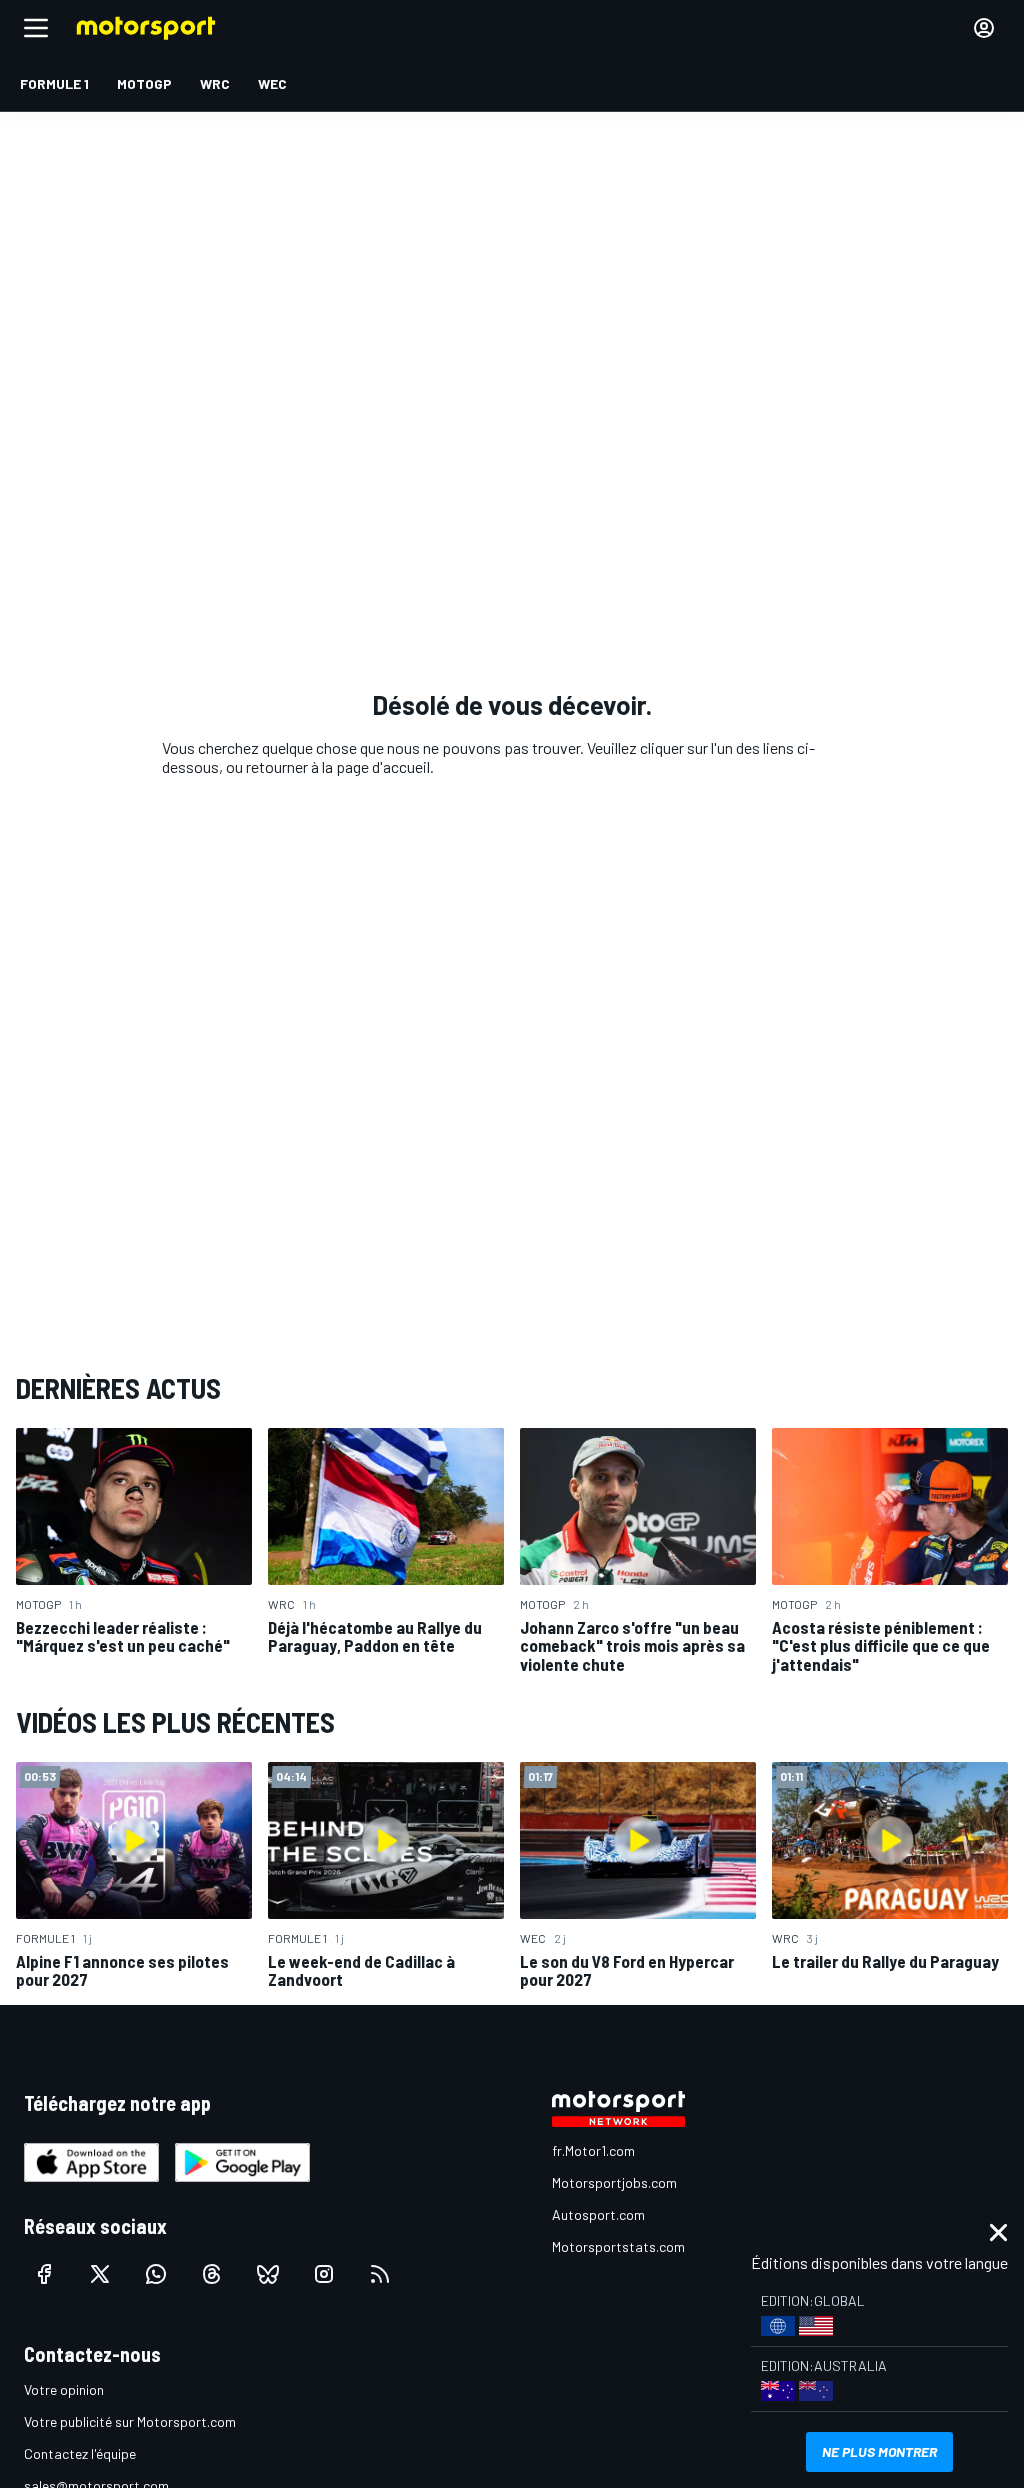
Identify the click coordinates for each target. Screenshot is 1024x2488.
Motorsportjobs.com (614, 2182)
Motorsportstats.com (618, 2246)
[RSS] (380, 2274)
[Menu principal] (36, 28)
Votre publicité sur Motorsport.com (130, 2421)
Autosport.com (598, 2214)
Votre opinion (64, 2389)
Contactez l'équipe (80, 2453)
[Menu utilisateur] (984, 28)
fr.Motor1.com (593, 2150)
